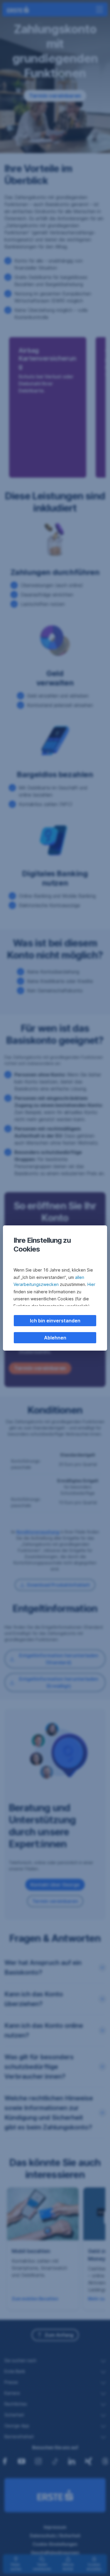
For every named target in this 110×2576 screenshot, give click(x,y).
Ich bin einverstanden (55, 1321)
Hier (91, 1284)
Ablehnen (55, 1338)
